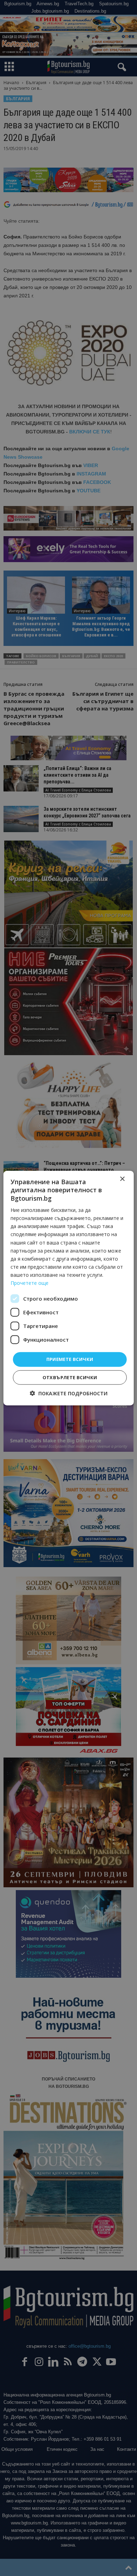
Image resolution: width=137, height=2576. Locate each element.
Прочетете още (30, 1283)
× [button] (122, 1179)
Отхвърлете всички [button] (70, 1377)
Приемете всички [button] (70, 1359)
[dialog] (68, 1288)
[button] (69, 1393)
